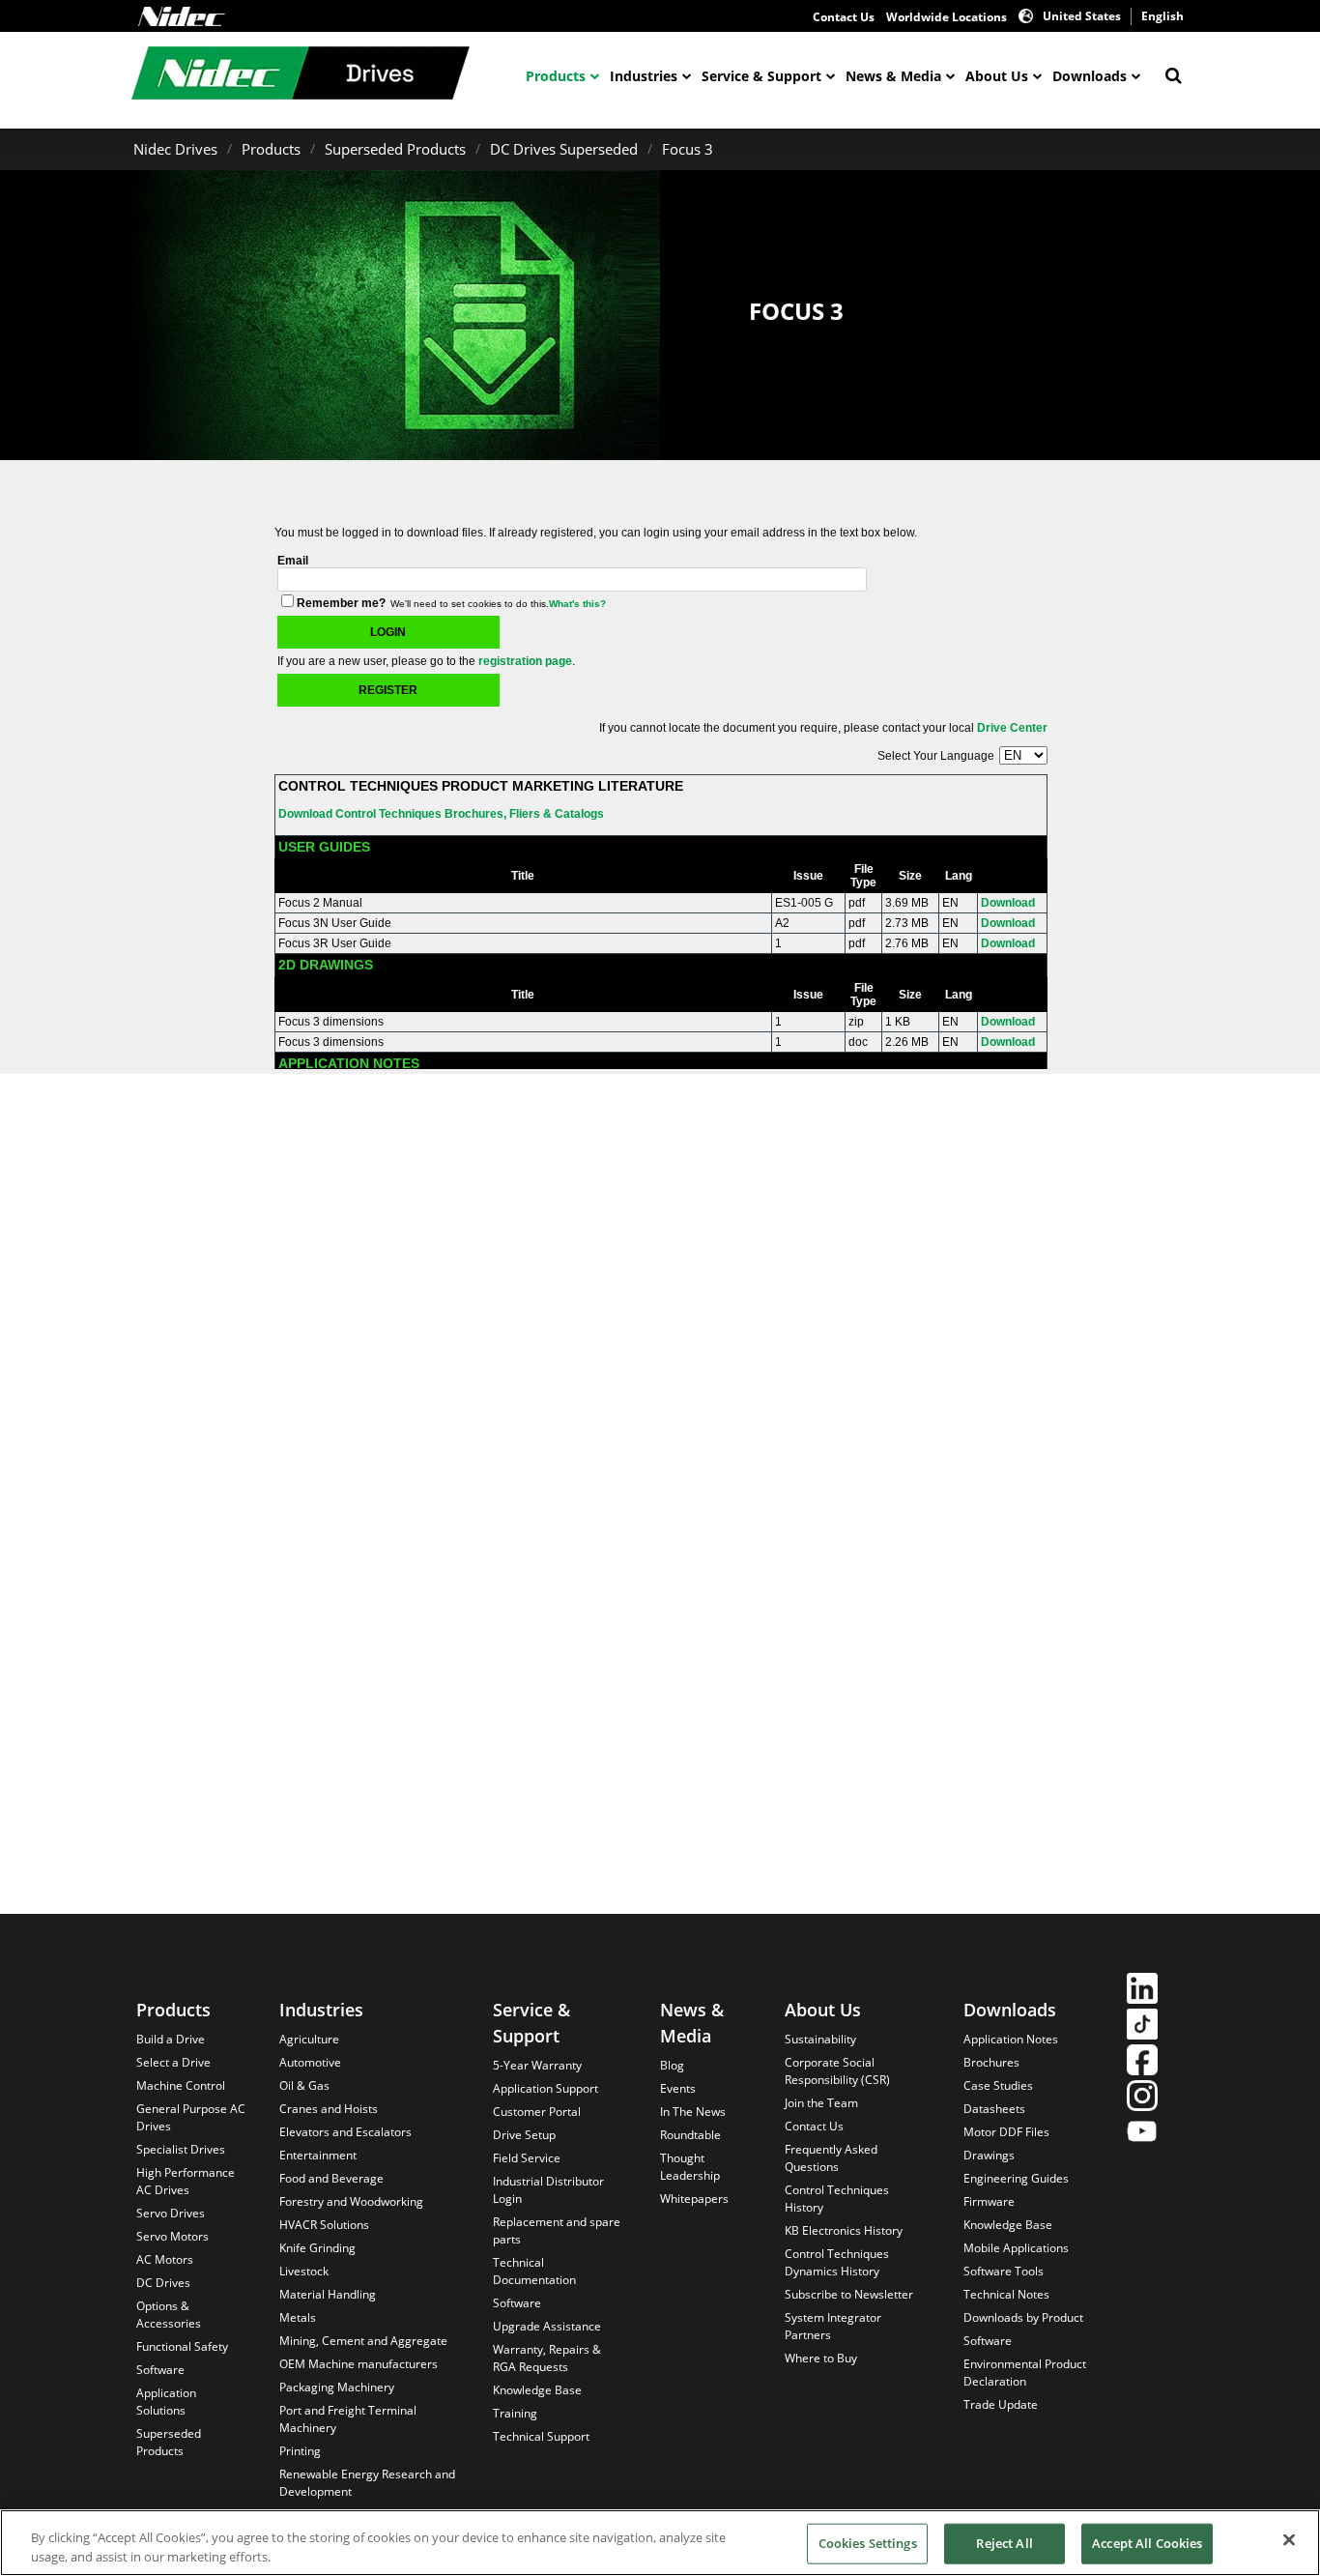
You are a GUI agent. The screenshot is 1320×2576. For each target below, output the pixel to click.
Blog (672, 2065)
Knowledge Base (537, 2390)
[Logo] (182, 16)
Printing (300, 2451)
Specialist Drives (181, 2149)
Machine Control (181, 2085)
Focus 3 (688, 149)
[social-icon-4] (1142, 2098)
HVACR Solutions (324, 2225)
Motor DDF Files (1006, 2132)
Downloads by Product (1023, 2317)
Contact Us (844, 17)
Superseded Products (395, 149)
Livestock (304, 2271)
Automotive (310, 2062)
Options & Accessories (169, 2315)
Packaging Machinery (337, 2387)
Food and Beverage (331, 2178)
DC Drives (163, 2283)
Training (515, 2413)
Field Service (527, 2158)
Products (556, 76)
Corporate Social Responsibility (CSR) (837, 2071)
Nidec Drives (175, 149)
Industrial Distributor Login (548, 2190)
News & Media (893, 76)
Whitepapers (694, 2199)
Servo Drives (171, 2213)
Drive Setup (524, 2135)
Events (678, 2088)
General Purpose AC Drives (191, 2117)
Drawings (989, 2155)
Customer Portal (537, 2112)
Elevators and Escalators (345, 2132)
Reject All (1004, 2543)
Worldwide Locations (947, 17)
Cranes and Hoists (329, 2109)
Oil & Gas (304, 2085)
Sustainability (820, 2039)
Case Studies (998, 2085)
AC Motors (165, 2259)
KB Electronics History (844, 2230)
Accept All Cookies (1147, 2543)
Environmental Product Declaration (1025, 2373)
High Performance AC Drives (186, 2181)
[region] (660, 2543)
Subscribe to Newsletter (849, 2294)
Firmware (989, 2201)
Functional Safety (182, 2346)
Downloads (1090, 76)
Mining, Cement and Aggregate (363, 2341)
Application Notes (1011, 2039)
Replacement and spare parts (557, 2230)
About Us (997, 76)
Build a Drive (171, 2039)
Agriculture (309, 2039)
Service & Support (761, 76)
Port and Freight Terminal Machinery (348, 2419)
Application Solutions (166, 2402)
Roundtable (690, 2135)
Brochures (991, 2062)
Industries (644, 76)
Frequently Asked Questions (831, 2158)
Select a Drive (173, 2062)
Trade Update (1001, 2404)
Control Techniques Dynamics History (837, 2262)
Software (160, 2370)
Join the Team (821, 2103)
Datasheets (994, 2109)
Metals (298, 2317)
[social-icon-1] (1142, 1991)
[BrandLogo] (301, 75)
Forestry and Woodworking (351, 2201)
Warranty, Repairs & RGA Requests (547, 2358)
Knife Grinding (317, 2248)
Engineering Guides (1016, 2178)
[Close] (1289, 2540)
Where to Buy (821, 2358)
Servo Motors (172, 2236)
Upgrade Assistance (547, 2326)
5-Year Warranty (537, 2065)
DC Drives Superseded (564, 149)
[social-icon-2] (1142, 2026)
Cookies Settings (868, 2543)
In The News (693, 2112)
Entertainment (318, 2155)
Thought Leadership (690, 2167)
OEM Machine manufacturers (359, 2364)
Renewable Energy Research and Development (367, 2483)
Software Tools (1004, 2271)
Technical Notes (1006, 2294)
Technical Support (541, 2436)
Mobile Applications (1016, 2248)
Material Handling (328, 2294)
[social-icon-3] (1142, 2062)
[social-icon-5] (1142, 2134)
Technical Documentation (534, 2271)
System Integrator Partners (833, 2326)
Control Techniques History (837, 2199)
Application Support (545, 2088)
